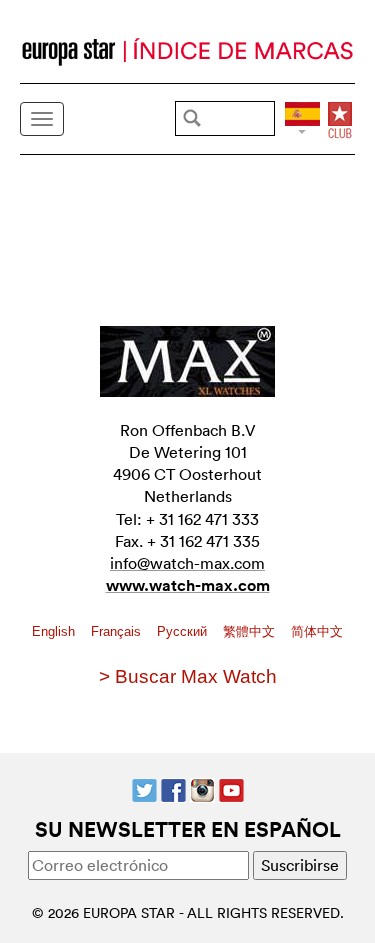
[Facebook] (173, 789)
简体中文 (317, 631)
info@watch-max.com (187, 563)
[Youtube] (231, 789)
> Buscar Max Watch (188, 676)
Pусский (184, 631)
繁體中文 (251, 631)
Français (118, 631)
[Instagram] (202, 789)
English (55, 631)
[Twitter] (144, 789)
